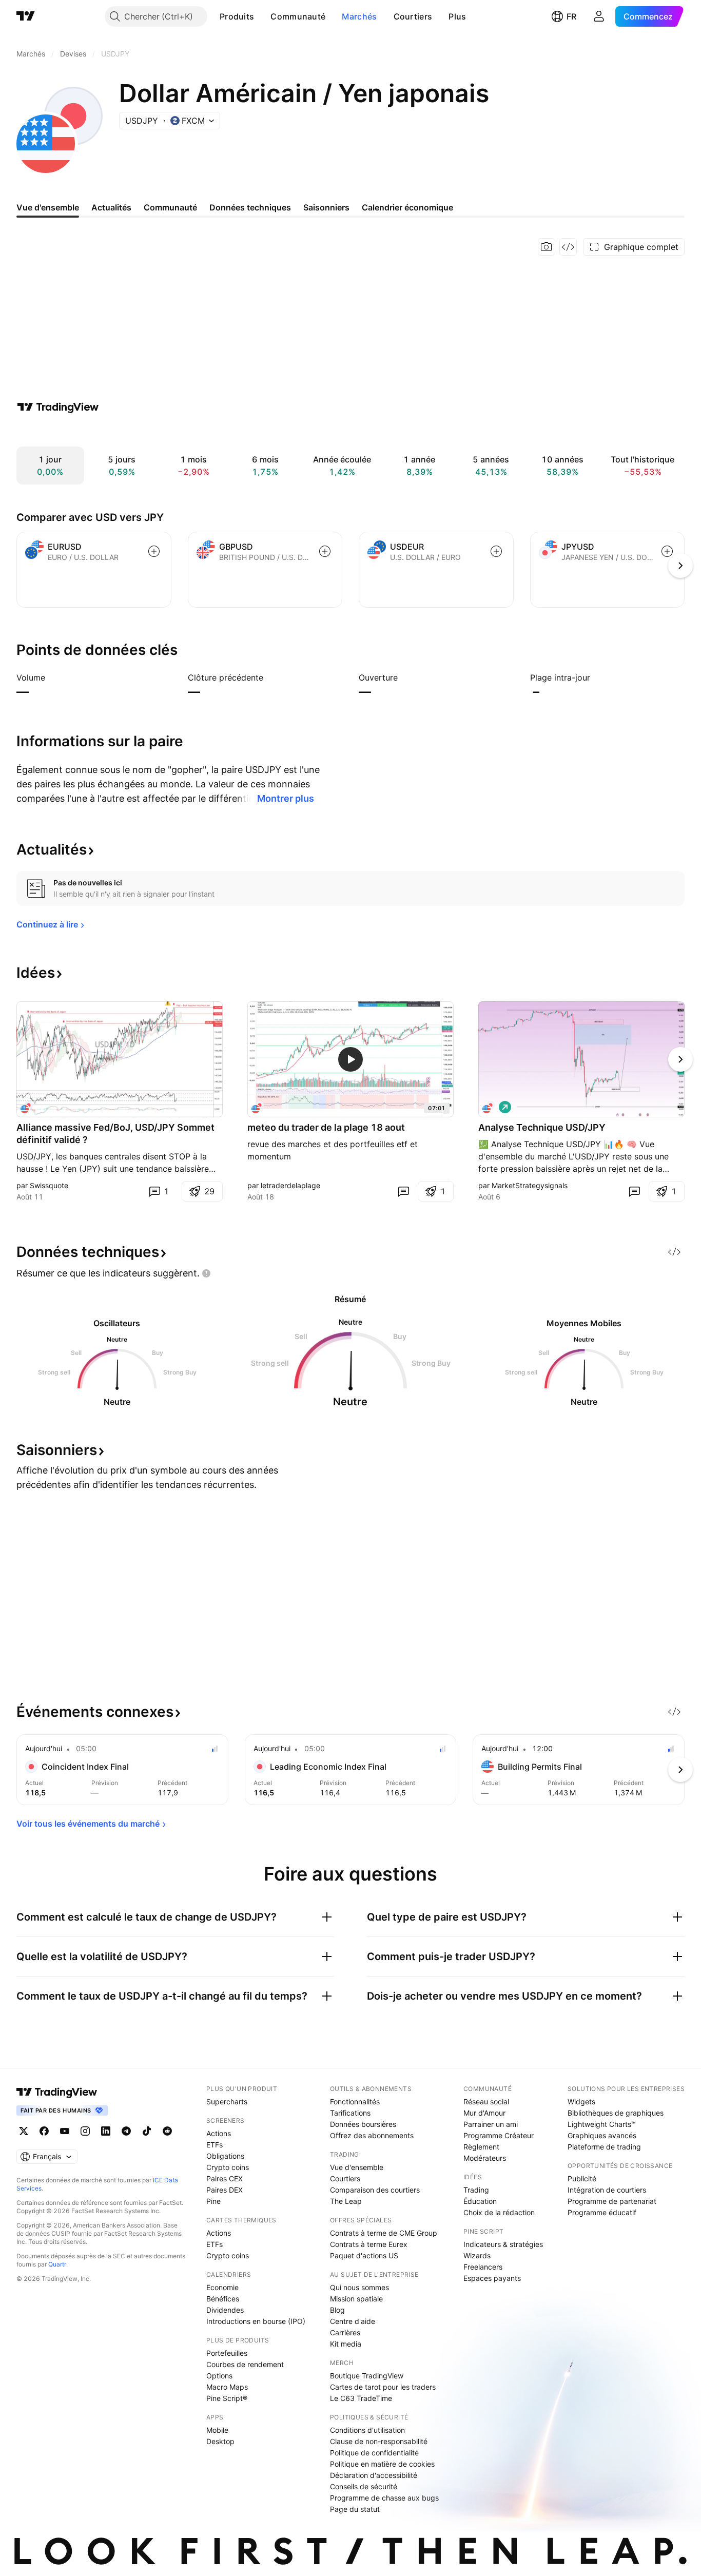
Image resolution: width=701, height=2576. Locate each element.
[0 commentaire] (403, 1191)
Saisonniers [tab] (326, 207)
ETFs (215, 2145)
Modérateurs (485, 2158)
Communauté (298, 16)
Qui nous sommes (359, 2287)
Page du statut (355, 2509)
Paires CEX (225, 2178)
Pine (213, 2201)
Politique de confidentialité (374, 2453)
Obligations (225, 2156)
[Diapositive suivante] (680, 1059)
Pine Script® (227, 2398)
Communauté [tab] (170, 207)
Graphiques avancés (602, 2135)
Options (219, 2376)
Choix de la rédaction (499, 2212)
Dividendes (225, 2310)
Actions (219, 2133)
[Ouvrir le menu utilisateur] (599, 16)
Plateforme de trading (604, 2147)
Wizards (477, 2255)
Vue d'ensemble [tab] (48, 207)
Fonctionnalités (355, 2102)
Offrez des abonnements (372, 2135)
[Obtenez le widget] (568, 247)
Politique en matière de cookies (382, 2464)
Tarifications (350, 2113)
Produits (237, 16)
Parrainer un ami (491, 2124)
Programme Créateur (499, 2135)
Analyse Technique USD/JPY (542, 1127)
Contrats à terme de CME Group (384, 2233)
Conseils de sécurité (364, 2486)
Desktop (220, 2441)
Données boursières (363, 2124)
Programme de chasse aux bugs (384, 2498)
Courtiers (413, 16)
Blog (337, 2310)
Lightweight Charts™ (602, 2124)
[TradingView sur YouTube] (65, 2131)
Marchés (359, 16)
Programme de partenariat (612, 2201)
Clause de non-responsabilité (379, 2441)
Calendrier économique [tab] (407, 207)
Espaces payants (492, 2278)
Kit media (346, 2344)
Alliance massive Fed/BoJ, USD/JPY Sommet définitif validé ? (115, 1134)
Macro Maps (227, 2387)
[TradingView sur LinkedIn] (106, 2131)
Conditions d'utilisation (367, 2430)
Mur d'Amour (484, 2113)
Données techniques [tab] (250, 207)
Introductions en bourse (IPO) (256, 2321)
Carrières (345, 2332)
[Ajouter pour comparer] (154, 551)
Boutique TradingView (367, 2376)
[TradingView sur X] (24, 2131)
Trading (476, 2190)
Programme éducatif (602, 2212)
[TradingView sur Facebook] (44, 2131)
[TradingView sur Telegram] (126, 2131)
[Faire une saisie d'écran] (547, 247)
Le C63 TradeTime (361, 2398)
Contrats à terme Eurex (369, 2244)
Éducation (480, 2201)
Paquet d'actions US (364, 2255)
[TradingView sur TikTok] (147, 2131)
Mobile (217, 2430)
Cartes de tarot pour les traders (383, 2387)
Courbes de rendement (245, 2364)
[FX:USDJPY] (258, 1107)
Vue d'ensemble (357, 2167)
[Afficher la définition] (52, 677)
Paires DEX (225, 2190)
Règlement (481, 2147)
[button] (262, 16)
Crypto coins (228, 2167)
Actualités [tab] (111, 207)
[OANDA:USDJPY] (489, 1107)
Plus (457, 16)
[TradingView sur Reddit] (167, 2131)
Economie (222, 2287)
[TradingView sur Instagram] (85, 2131)
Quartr (57, 2264)
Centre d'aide (353, 2321)
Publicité (582, 2178)
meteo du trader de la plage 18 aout (326, 1127)
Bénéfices (223, 2299)
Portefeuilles (227, 2353)
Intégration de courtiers (607, 2190)
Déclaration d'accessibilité (374, 2475)
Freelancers (483, 2267)
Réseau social (486, 2102)
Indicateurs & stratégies (503, 2244)
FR (571, 16)
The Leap (346, 2201)
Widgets (581, 2102)
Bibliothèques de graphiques (616, 2113)
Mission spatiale (356, 2299)
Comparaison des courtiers (375, 2190)
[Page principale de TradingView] (26, 16)
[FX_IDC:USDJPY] (27, 1107)
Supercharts (227, 2102)
